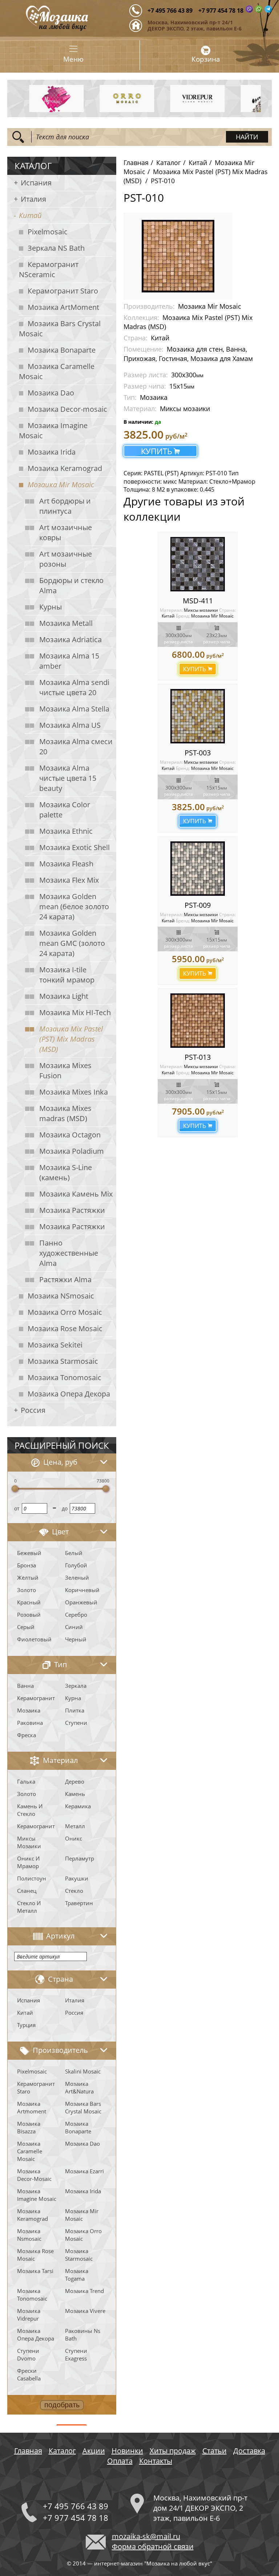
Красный (29, 1602)
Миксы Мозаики (29, 1842)
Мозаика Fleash (66, 864)
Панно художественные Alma (69, 1253)
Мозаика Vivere (85, 2311)
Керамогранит (36, 1698)
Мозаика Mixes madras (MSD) (65, 1113)
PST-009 (198, 905)
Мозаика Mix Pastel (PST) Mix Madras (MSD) (71, 1039)
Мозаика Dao (51, 393)
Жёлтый (28, 1578)
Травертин (79, 1903)
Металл (75, 1826)
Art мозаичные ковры (66, 532)
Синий (74, 1627)
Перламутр (80, 1858)
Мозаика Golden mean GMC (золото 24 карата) (72, 943)
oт (17, 1508)
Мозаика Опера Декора (69, 1394)
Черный (76, 1639)
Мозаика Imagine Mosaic (53, 430)
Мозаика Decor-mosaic (67, 409)
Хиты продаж (173, 2451)
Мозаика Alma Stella (74, 709)
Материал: (172, 610)
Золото (27, 1590)
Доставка (249, 2451)
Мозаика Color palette (65, 810)
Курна (73, 1698)
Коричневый (82, 1590)
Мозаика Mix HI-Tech (75, 1012)
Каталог (169, 163)
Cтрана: (227, 610)
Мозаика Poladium (72, 1151)
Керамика (78, 1806)
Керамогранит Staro (63, 291)
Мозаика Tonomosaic (64, 1377)
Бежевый (29, 1553)
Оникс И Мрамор (28, 1862)
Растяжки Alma (65, 1279)
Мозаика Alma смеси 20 (76, 746)
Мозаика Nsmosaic (29, 2235)
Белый (74, 1553)
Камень (75, 1794)
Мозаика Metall (66, 623)
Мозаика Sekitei (55, 1345)
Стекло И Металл (29, 1907)
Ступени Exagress (76, 2355)
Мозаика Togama (77, 2275)
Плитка (75, 1710)
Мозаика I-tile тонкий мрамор (67, 975)
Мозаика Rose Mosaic (65, 1328)
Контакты (156, 2461)
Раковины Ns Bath (83, 2335)
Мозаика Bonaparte (62, 350)
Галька (26, 1781)
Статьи (215, 2451)
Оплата (120, 2461)
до (65, 1508)
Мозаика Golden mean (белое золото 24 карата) (74, 906)
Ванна (25, 1686)
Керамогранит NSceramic (49, 269)
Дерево (75, 1781)
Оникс (74, 1838)
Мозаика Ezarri (84, 2171)
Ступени (76, 1723)
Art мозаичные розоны (66, 559)
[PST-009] (198, 869)
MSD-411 (198, 601)
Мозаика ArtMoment (63, 307)
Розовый (29, 1615)
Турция (26, 2025)
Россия (33, 1410)
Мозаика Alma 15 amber (69, 661)
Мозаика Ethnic (66, 831)
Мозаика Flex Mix (69, 880)
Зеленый (77, 1578)
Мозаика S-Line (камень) (66, 1172)
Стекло (74, 1891)
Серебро (76, 1615)
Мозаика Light (64, 996)
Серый (26, 1627)
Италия (33, 199)
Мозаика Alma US (70, 725)
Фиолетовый (34, 1639)
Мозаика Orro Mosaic (65, 1312)
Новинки (127, 2451)
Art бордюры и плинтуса (65, 506)
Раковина (30, 1723)
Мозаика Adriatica (70, 639)
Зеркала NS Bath (56, 248)
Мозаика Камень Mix (76, 1194)
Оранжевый (81, 1602)
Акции (94, 2451)
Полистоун (32, 1878)
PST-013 (198, 1057)
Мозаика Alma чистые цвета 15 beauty (68, 778)
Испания (36, 183)
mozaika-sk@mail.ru (146, 2536)
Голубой (76, 1565)
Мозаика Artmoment (32, 2107)
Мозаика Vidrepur (29, 2315)
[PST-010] (178, 255)
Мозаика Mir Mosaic (61, 485)
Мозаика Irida (52, 452)
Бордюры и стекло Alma (71, 585)
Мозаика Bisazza (29, 2127)
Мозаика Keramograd (65, 468)
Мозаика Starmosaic (63, 1361)
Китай (30, 215)
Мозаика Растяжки (72, 1210)
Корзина (206, 59)
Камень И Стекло (30, 1810)
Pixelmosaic (48, 232)
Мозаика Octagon (70, 1135)
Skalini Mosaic (83, 2071)
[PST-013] (198, 1021)
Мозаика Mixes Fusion (65, 1070)
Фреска (27, 1735)
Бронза (27, 1565)
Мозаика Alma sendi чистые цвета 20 (74, 687)
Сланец (27, 1891)
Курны (50, 607)
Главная (136, 163)
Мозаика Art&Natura (79, 2087)
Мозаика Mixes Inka (74, 1092)
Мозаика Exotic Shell (74, 847)
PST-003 (198, 753)
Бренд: (183, 616)
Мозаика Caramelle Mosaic (57, 371)
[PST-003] (198, 716)
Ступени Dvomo (28, 2355)
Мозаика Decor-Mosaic (34, 2175)
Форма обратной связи (153, 2546)
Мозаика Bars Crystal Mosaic (60, 329)
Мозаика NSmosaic (61, 1296)
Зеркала (76, 1686)
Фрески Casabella (29, 2374)
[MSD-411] (198, 564)
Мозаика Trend (84, 2291)
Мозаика (29, 1710)
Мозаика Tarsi (35, 2271)
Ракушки (77, 1878)
